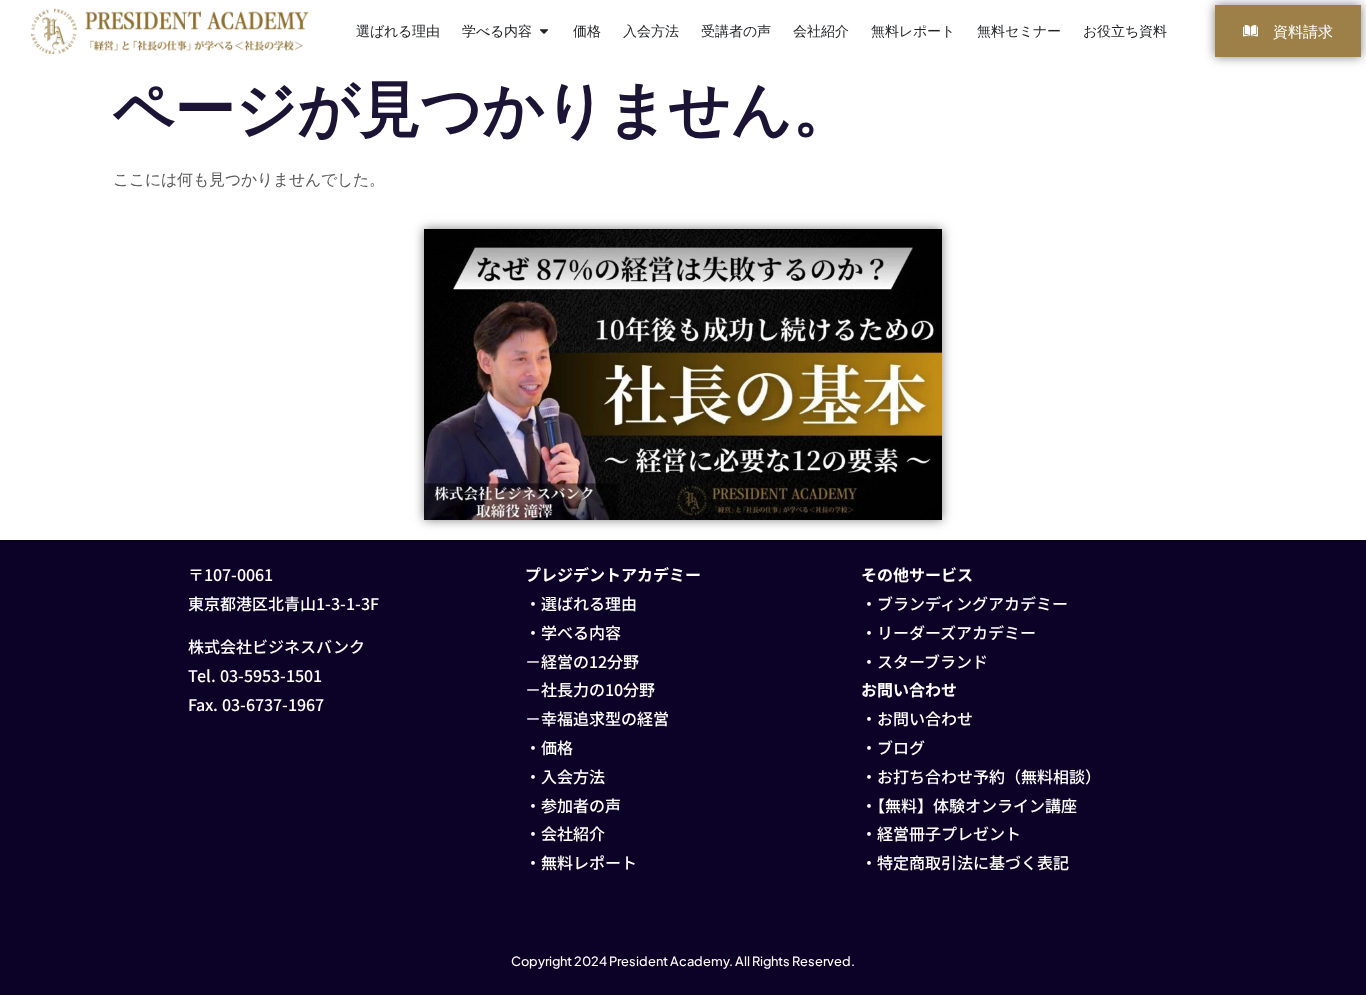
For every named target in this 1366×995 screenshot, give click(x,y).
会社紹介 (573, 833)
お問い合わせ (925, 718)
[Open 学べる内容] (544, 30)
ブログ (901, 747)
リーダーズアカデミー (956, 632)
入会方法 (573, 776)
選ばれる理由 (589, 603)
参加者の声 (581, 805)
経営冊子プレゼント (949, 833)
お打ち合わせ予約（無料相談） (989, 776)
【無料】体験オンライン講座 (977, 805)
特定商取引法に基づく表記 (973, 862)
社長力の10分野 (598, 689)
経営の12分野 (590, 661)
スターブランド (932, 661)
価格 (557, 747)
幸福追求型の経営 (605, 718)
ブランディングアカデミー (972, 603)
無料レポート (589, 862)
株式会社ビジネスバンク (276, 646)
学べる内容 (581, 632)
